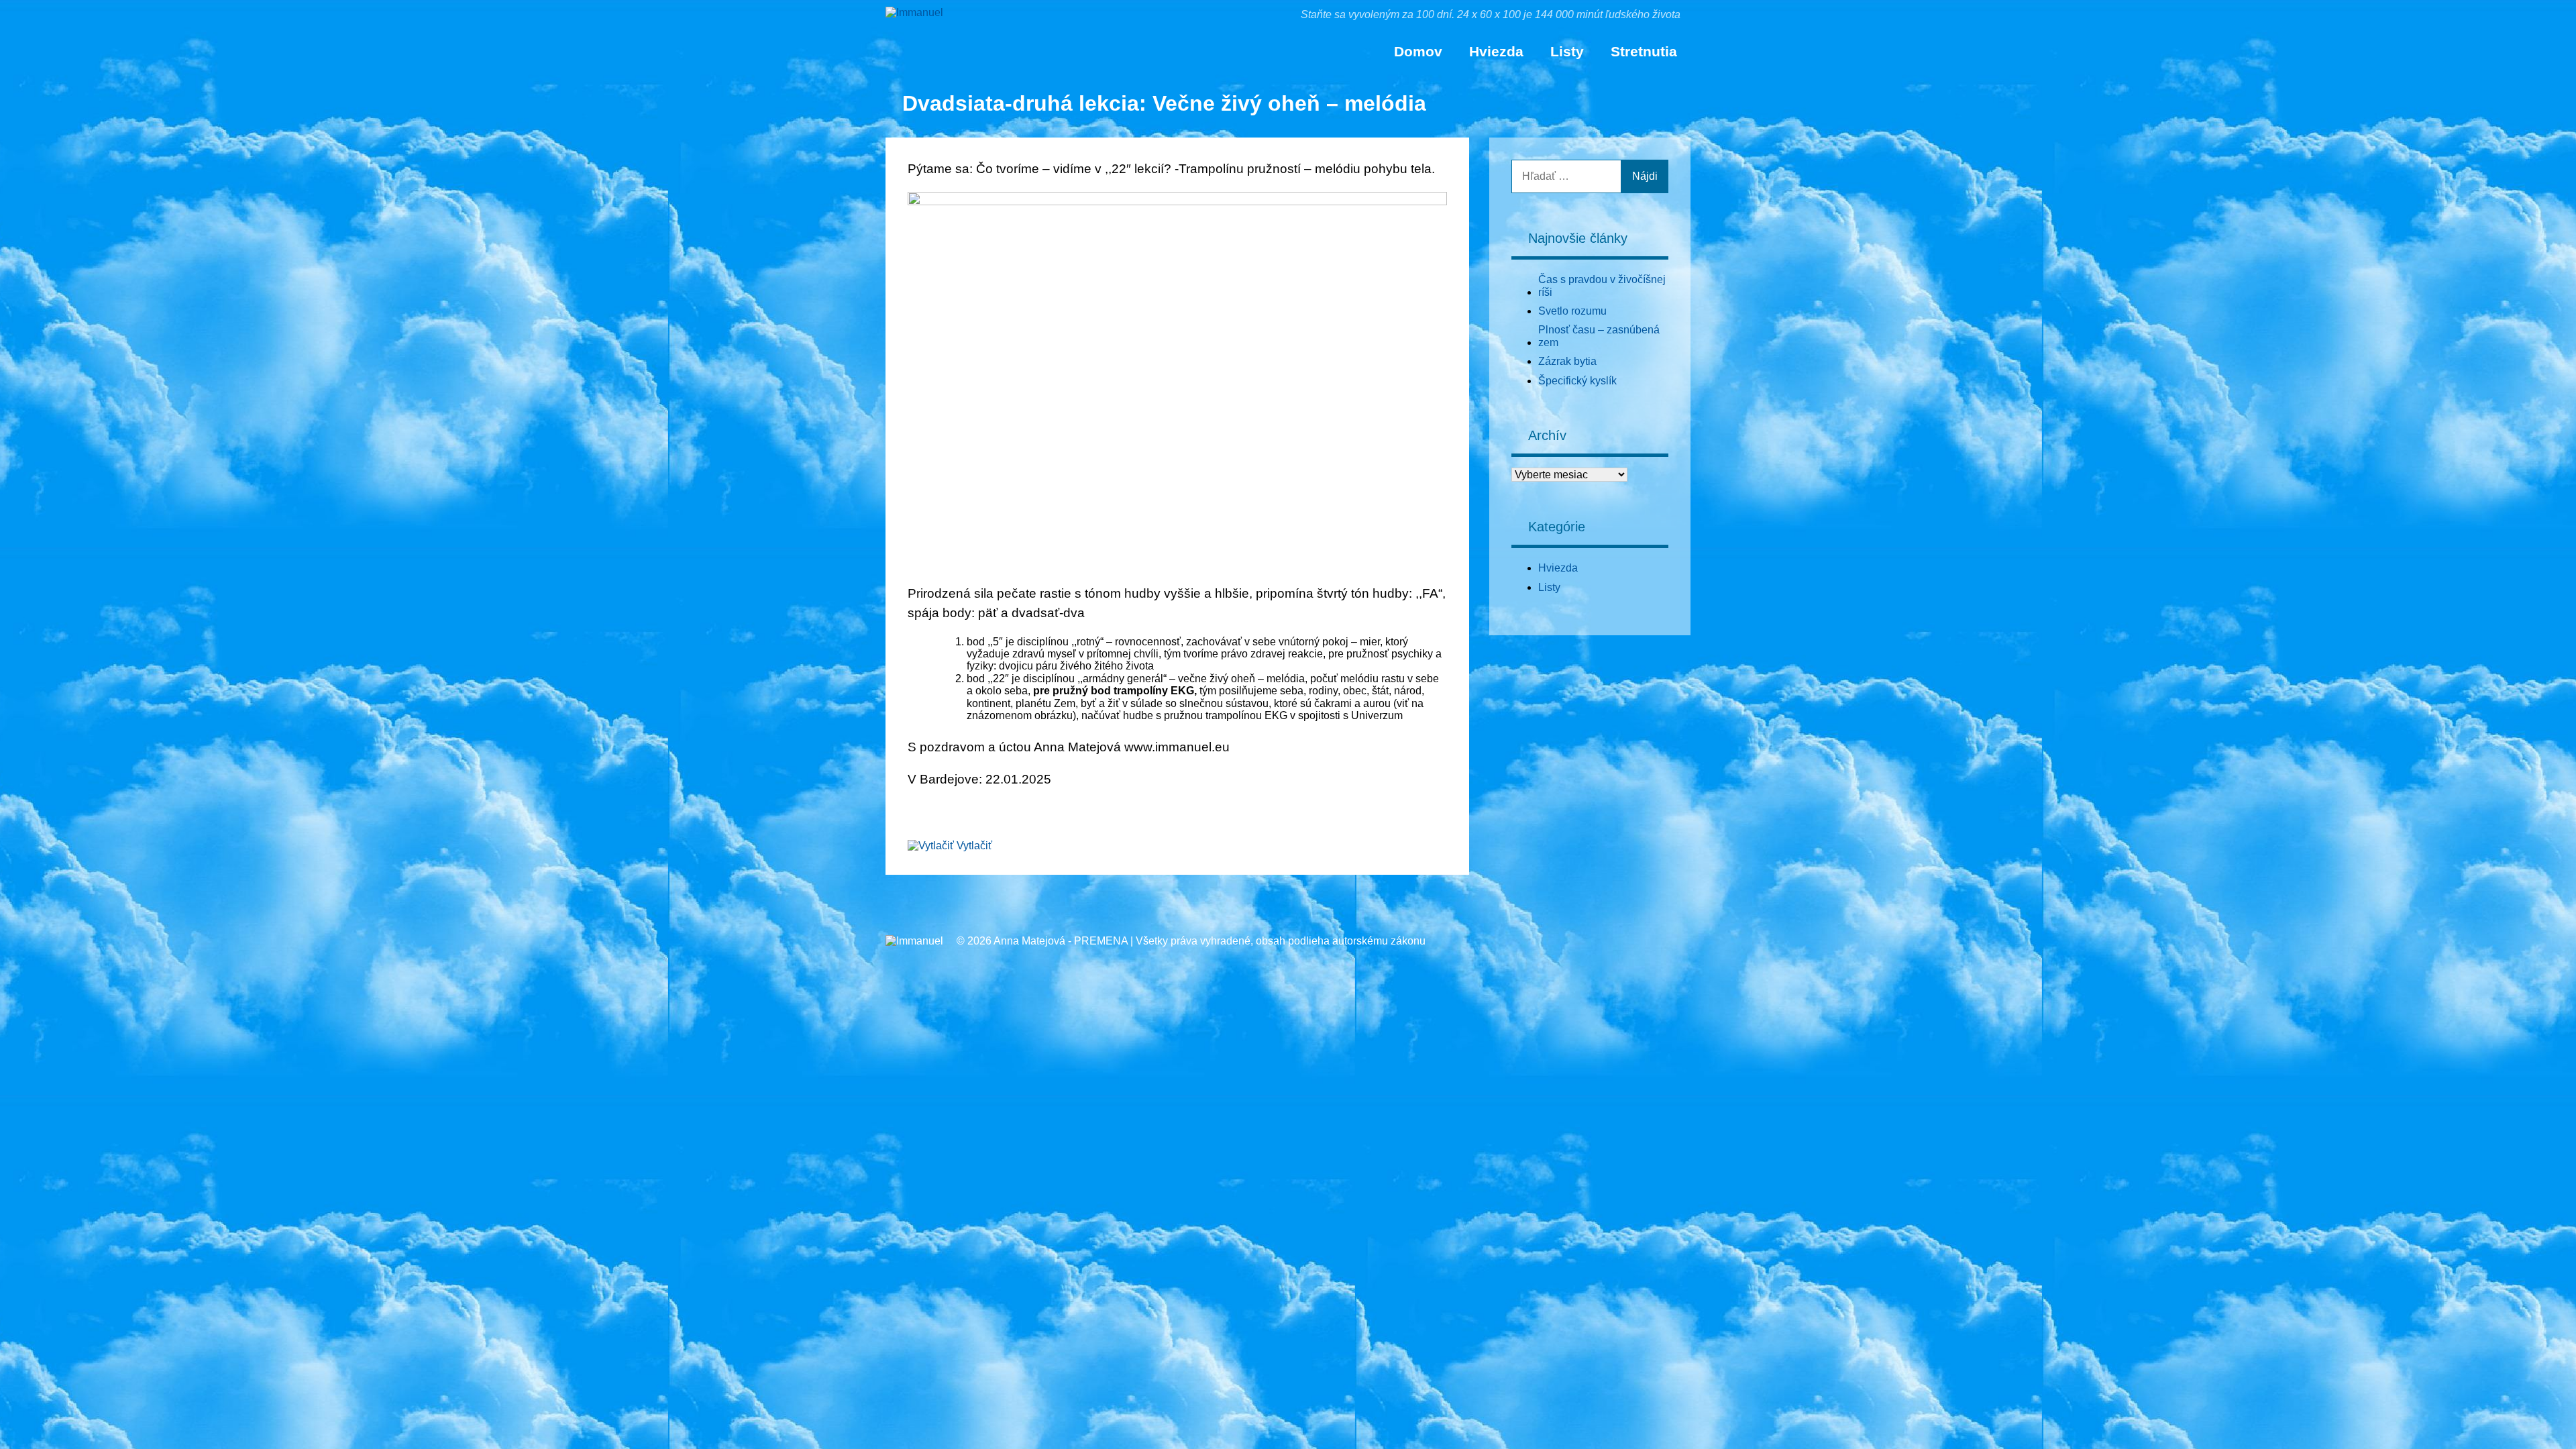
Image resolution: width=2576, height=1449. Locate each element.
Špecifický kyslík (1577, 381)
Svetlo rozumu (1572, 311)
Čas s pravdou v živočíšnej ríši (1602, 285)
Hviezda (1496, 51)
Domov (1418, 51)
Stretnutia (1644, 51)
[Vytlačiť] (931, 846)
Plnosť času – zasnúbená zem (1599, 336)
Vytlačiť (974, 846)
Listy (1567, 51)
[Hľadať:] (1566, 176)
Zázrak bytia (1567, 361)
